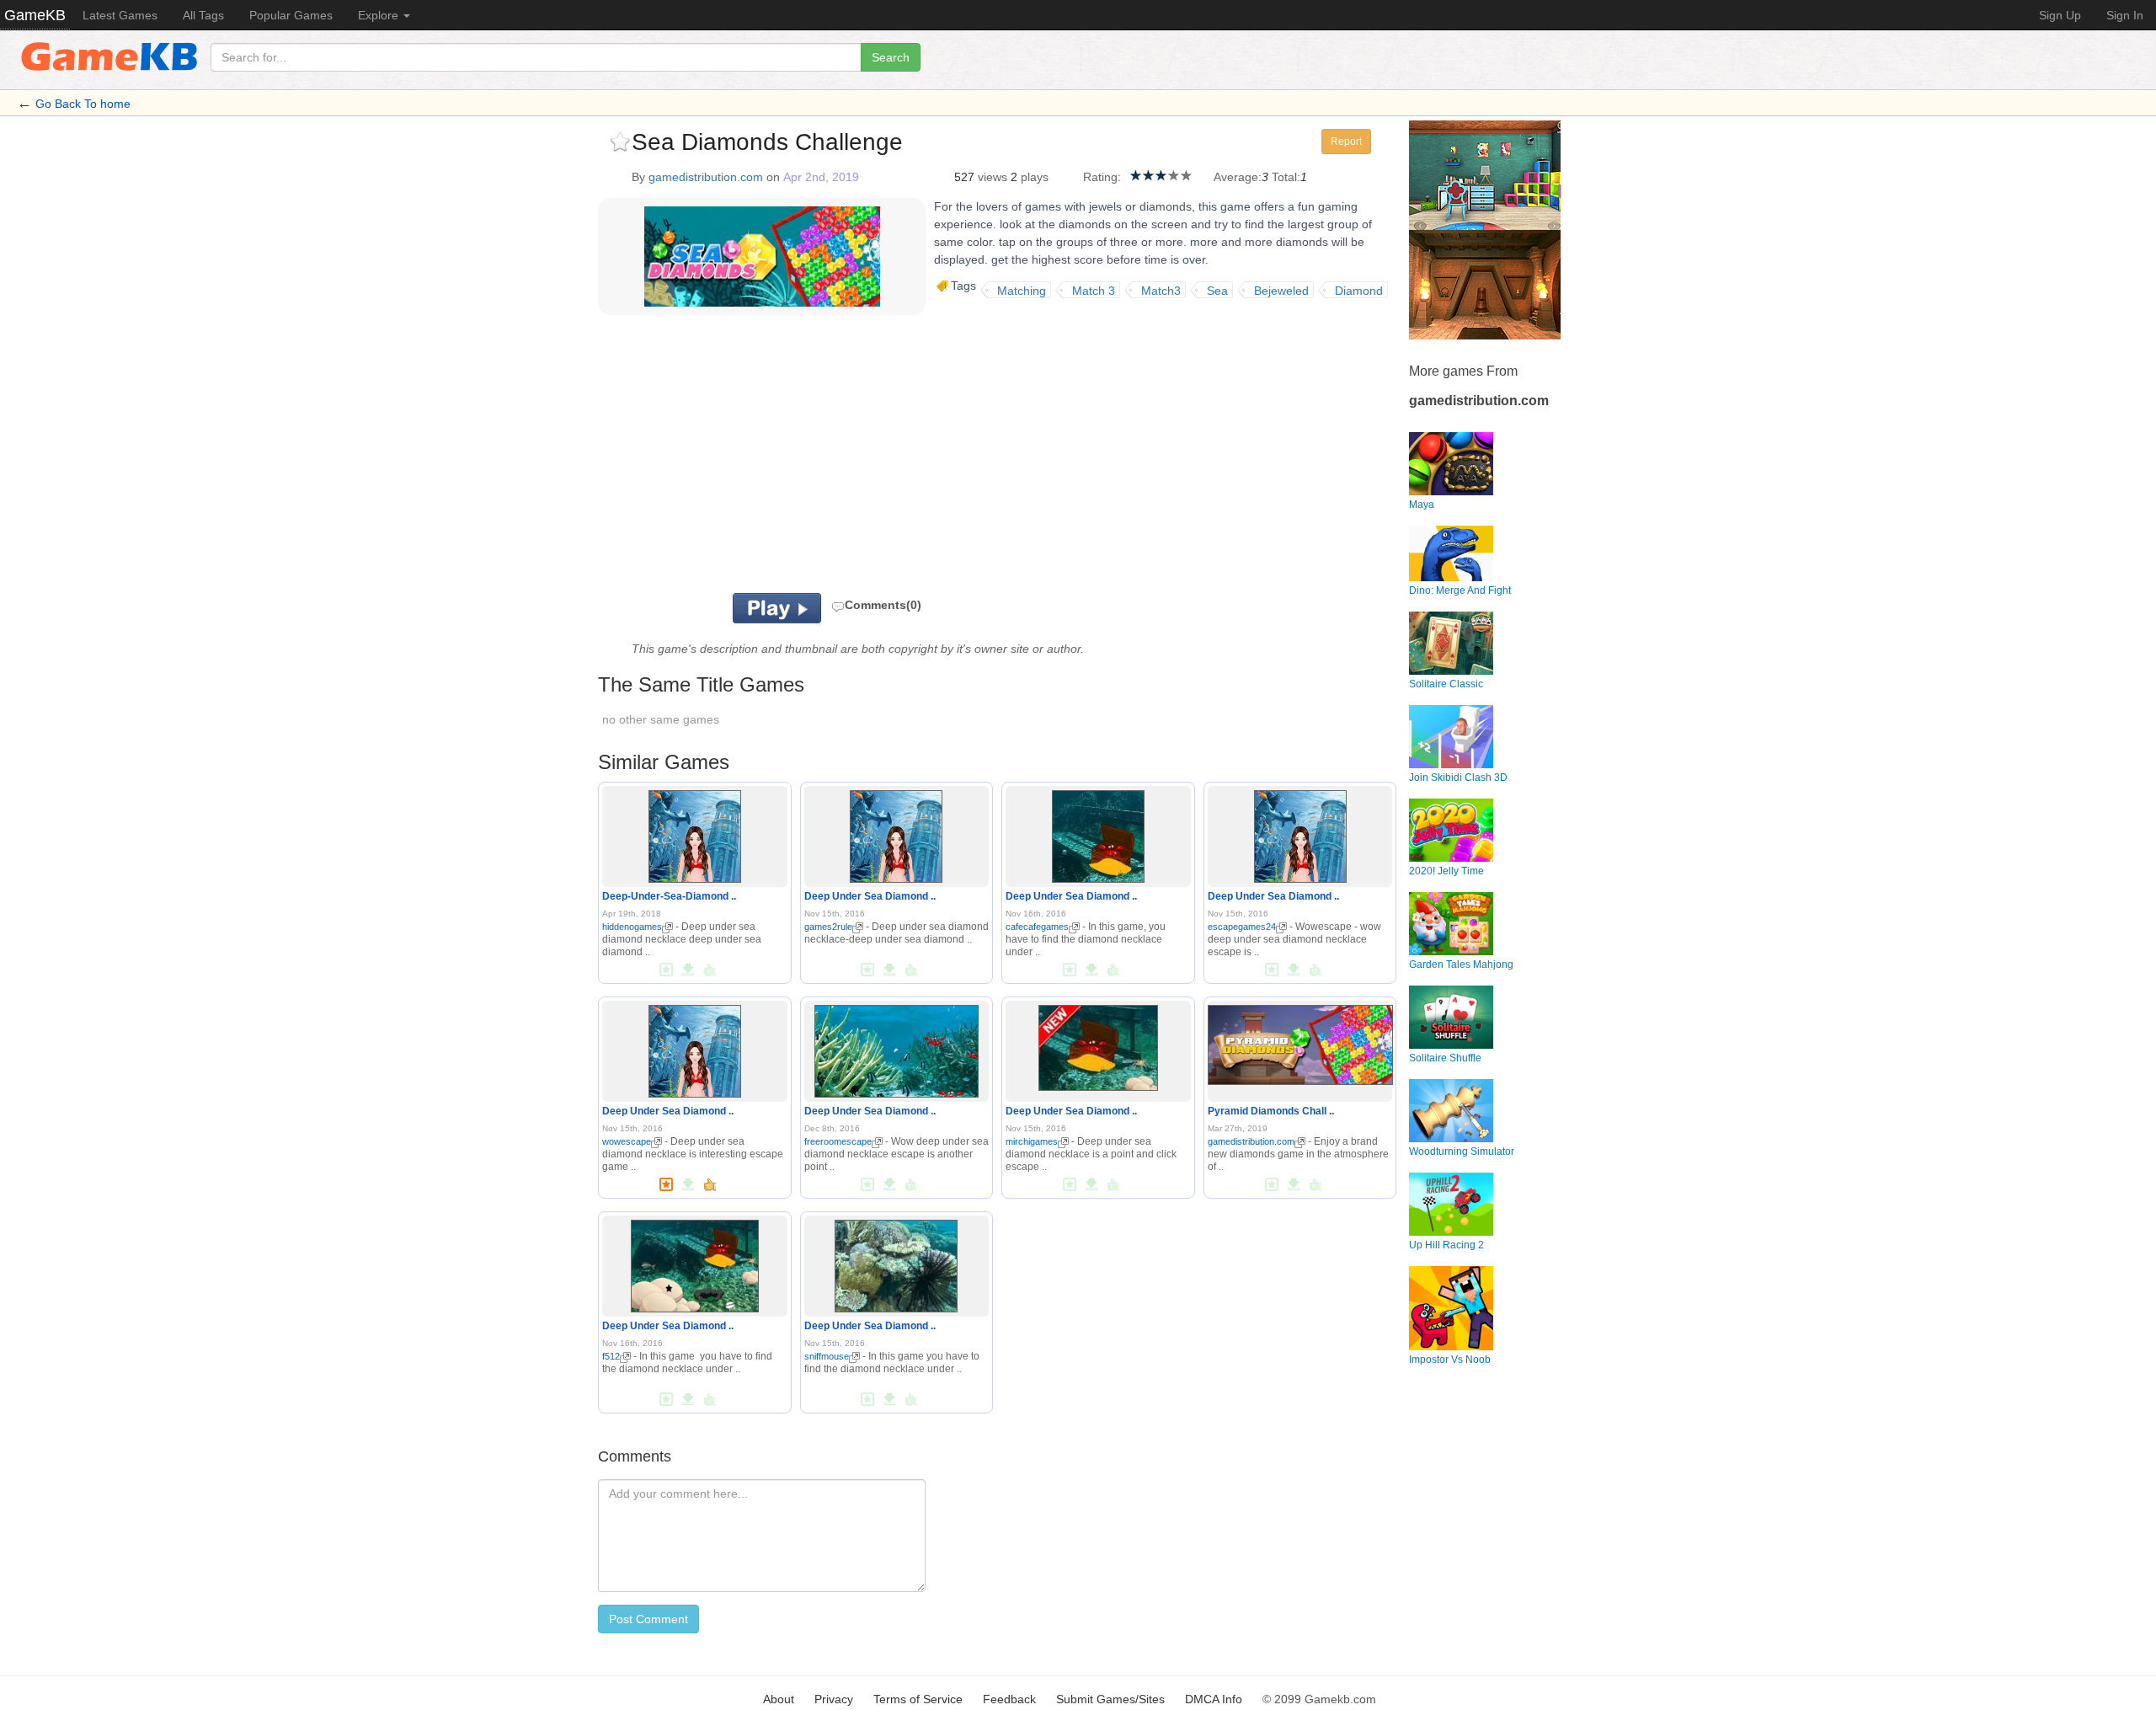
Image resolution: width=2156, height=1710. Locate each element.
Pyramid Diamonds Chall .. (1271, 1111)
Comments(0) (883, 605)
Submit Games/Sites (1110, 1699)
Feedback (1009, 1699)
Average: (1238, 177)
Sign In (2125, 15)
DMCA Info (1214, 1699)
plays (1035, 177)
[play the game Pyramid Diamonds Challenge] (1300, 1042)
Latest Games (120, 15)
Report (1346, 142)
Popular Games (291, 15)
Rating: (1102, 177)
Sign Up (2060, 15)
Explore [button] (380, 15)
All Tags (203, 15)
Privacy (834, 1699)
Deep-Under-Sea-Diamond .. (669, 896)
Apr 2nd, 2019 (821, 177)
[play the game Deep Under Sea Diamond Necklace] (896, 833)
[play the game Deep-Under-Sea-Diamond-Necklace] (695, 833)
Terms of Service (918, 1699)
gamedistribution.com (706, 177)
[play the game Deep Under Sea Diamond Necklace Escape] (1098, 833)
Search (891, 57)
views (993, 177)
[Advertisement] (807, 458)
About (779, 1699)
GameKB (35, 15)
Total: (1286, 177)
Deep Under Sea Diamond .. (870, 896)
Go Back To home (83, 104)
